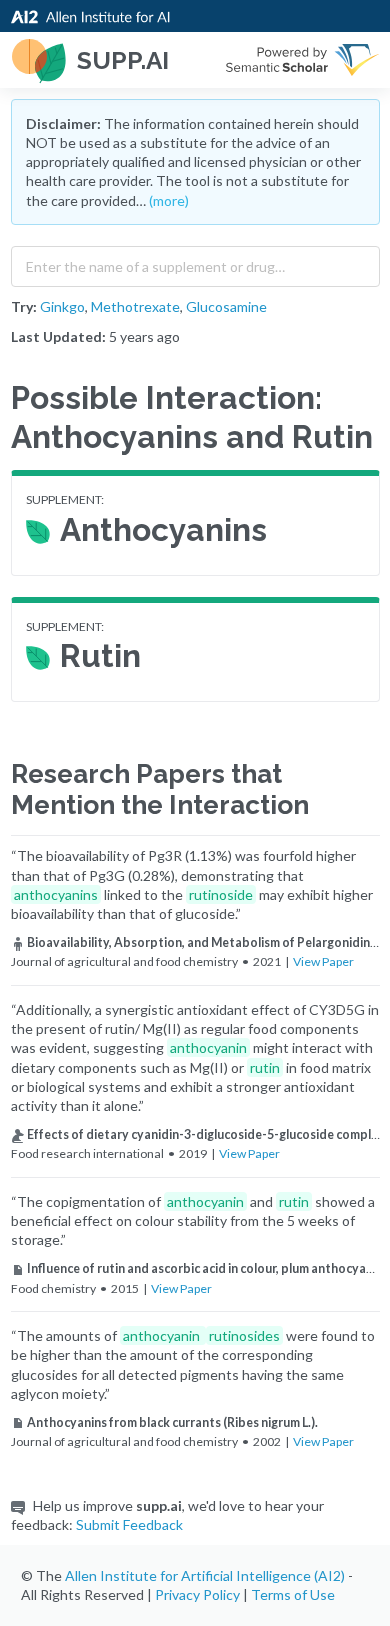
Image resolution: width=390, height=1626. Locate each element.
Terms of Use (293, 1594)
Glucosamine (226, 306)
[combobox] (195, 262)
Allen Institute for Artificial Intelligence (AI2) (205, 1575)
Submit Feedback (129, 1524)
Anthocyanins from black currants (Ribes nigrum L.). (172, 1422)
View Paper (323, 961)
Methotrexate (135, 306)
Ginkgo (62, 306)
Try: (24, 306)
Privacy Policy (197, 1594)
